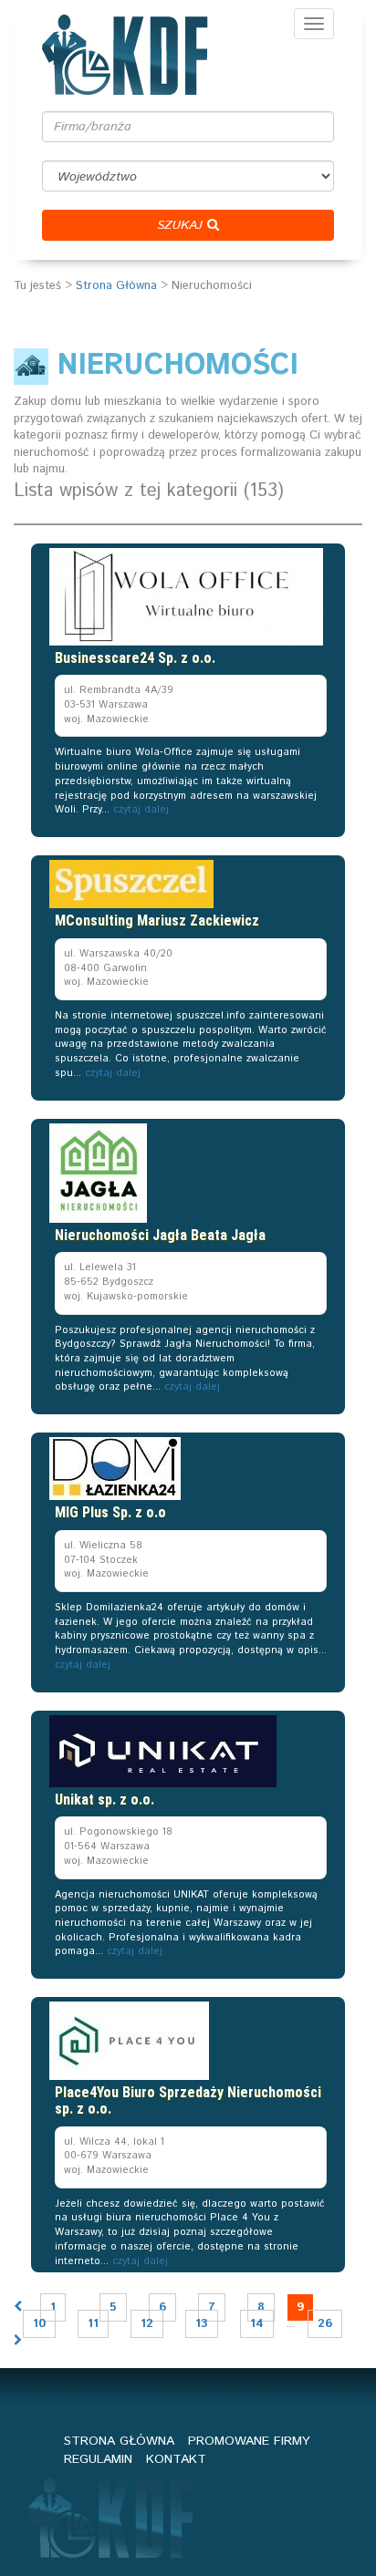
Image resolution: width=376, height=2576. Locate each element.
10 (39, 2324)
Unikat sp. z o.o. (104, 1800)
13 (202, 2324)
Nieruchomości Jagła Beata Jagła (160, 1235)
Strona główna (119, 2441)
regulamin (98, 2459)
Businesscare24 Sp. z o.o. (135, 658)
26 (325, 2324)
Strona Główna (116, 286)
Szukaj (182, 225)
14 (257, 2324)
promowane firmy (249, 2441)
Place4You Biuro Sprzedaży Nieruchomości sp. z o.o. (188, 2100)
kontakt (176, 2459)
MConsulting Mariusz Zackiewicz (157, 921)
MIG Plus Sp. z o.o (110, 1512)
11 (93, 2324)
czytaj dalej (141, 810)
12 (147, 2324)
